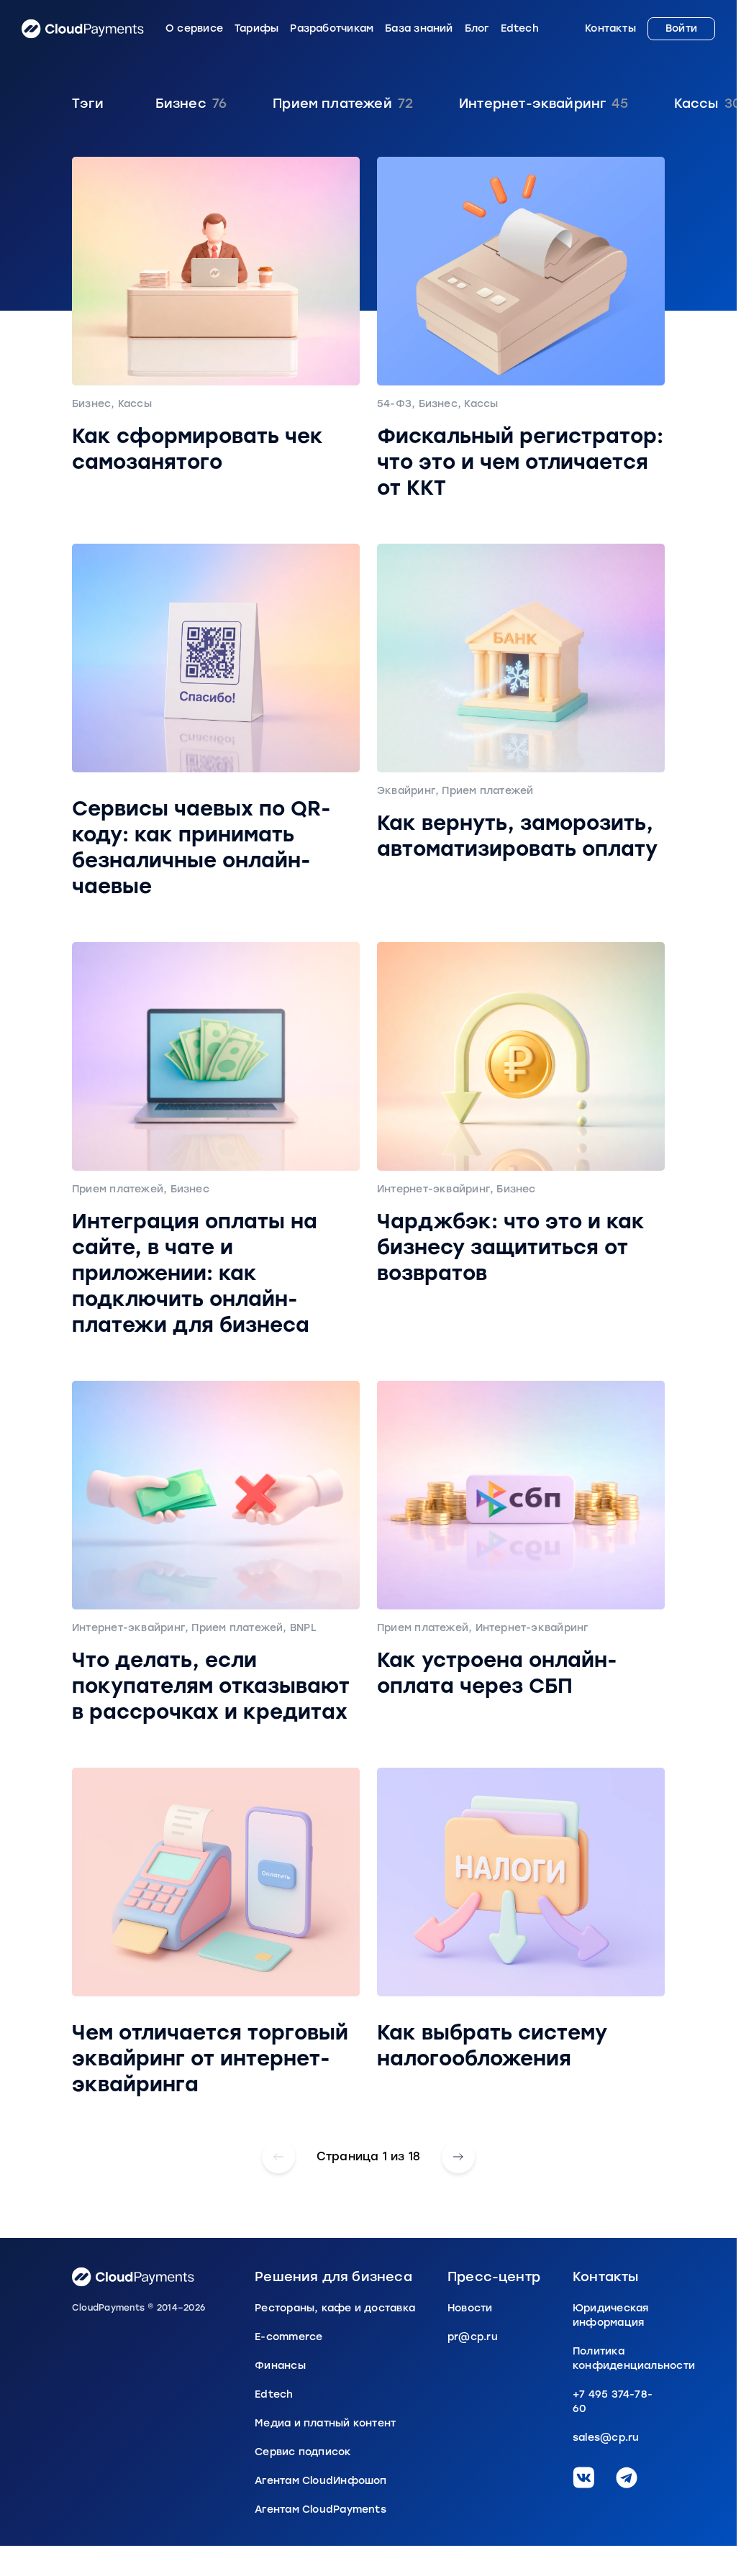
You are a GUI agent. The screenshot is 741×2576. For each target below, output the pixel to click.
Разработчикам (332, 29)
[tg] (627, 2477)
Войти (681, 28)
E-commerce (288, 2337)
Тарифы (256, 29)
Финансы (280, 2366)
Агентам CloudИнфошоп (321, 2481)
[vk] (583, 2477)
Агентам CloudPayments (321, 2509)
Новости (470, 2308)
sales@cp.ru (606, 2438)
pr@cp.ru (473, 2337)
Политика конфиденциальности (619, 2358)
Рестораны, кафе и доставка (335, 2308)
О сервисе (194, 29)
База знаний (419, 29)
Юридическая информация (610, 2315)
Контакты (610, 29)
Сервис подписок (303, 2452)
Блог (477, 29)
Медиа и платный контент (325, 2423)
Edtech (520, 29)
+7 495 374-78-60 (613, 2402)
